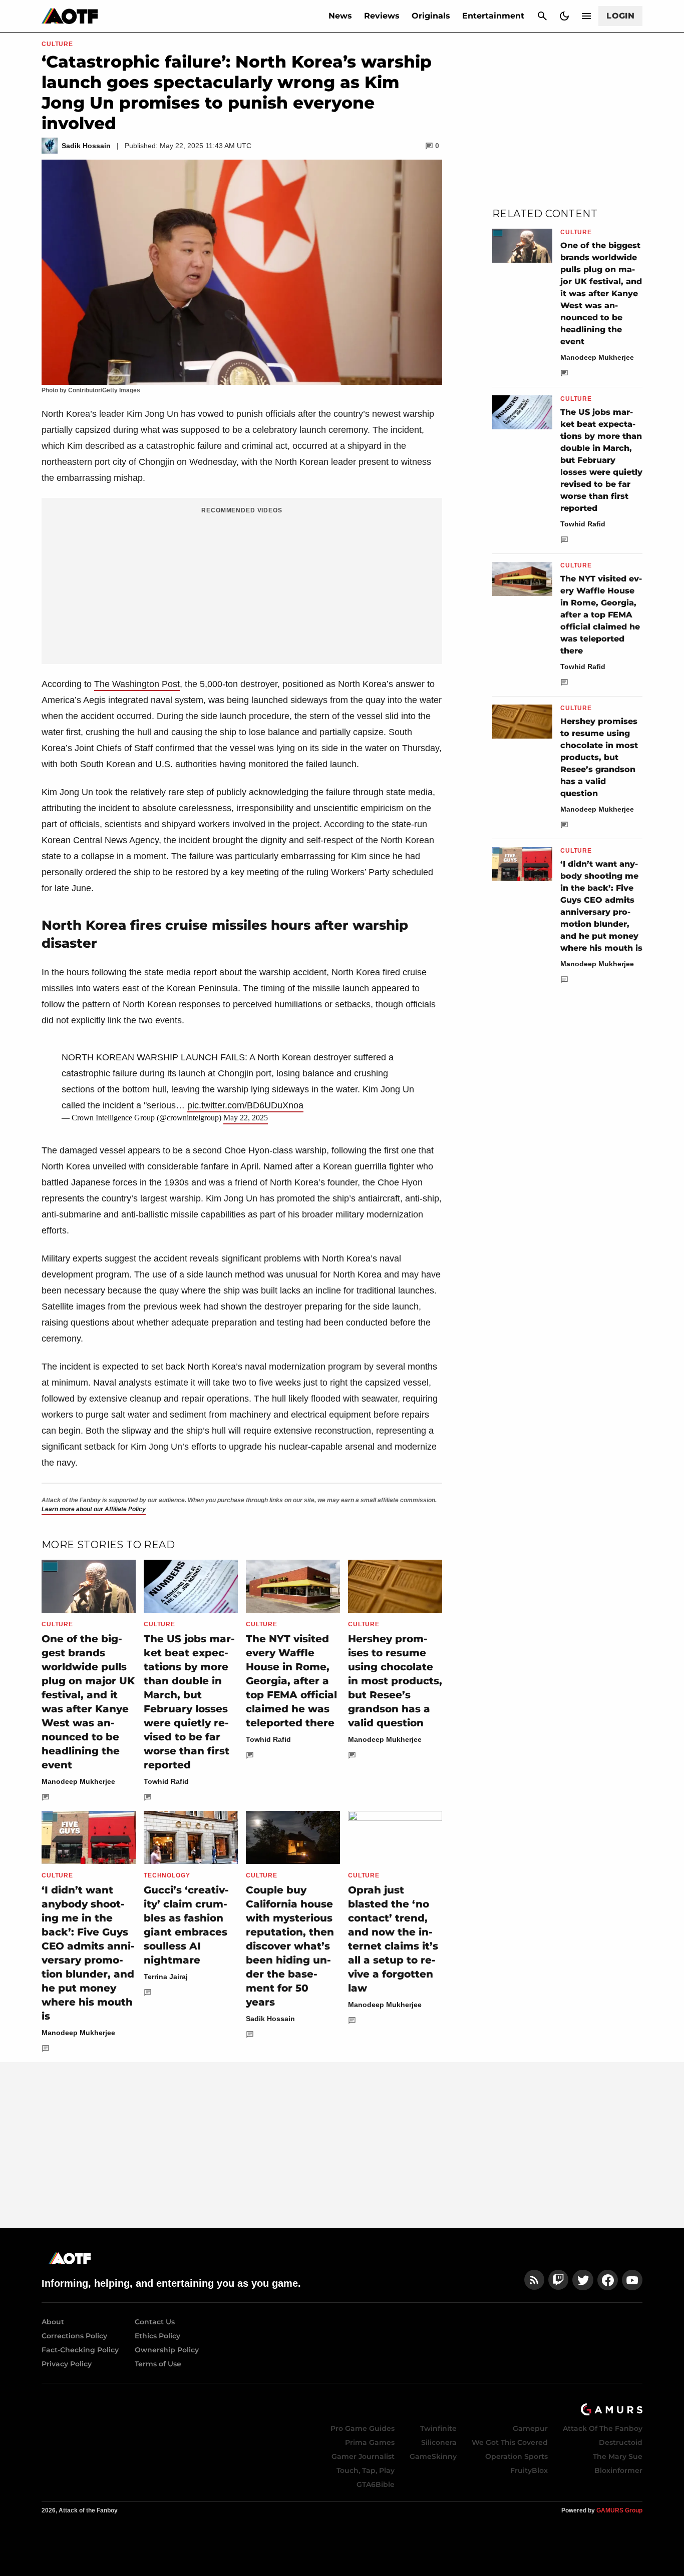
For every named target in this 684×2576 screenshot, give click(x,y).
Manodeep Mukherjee (78, 1781)
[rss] (534, 2280)
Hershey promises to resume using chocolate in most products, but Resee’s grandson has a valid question (395, 1681)
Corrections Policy (74, 2336)
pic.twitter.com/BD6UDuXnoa (245, 1105)
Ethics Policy (157, 2336)
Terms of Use (158, 2364)
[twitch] (558, 2280)
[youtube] (632, 2280)
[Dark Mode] (564, 16)
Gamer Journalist (363, 2456)
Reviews (382, 16)
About (53, 2322)
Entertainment (493, 16)
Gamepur (530, 2428)
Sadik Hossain (270, 2019)
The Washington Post (137, 684)
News (340, 16)
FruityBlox (529, 2470)
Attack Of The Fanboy (603, 2428)
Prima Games (370, 2442)
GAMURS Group (619, 2510)
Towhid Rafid (166, 1781)
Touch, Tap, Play (366, 2470)
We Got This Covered (510, 2442)
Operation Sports (517, 2456)
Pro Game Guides (363, 2428)
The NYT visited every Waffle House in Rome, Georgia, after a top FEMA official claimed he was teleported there (291, 1681)
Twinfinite (438, 2428)
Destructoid (621, 2442)
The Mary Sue (618, 2456)
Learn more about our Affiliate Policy (94, 1509)
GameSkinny (433, 2456)
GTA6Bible (376, 2484)
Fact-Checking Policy (80, 2350)
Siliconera (439, 2442)
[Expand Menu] (586, 16)
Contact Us (155, 2322)
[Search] (542, 16)
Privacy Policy (67, 2364)
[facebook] (608, 2280)
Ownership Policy (167, 2350)
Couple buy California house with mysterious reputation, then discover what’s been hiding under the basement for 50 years (290, 1946)
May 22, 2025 (246, 1118)
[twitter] (583, 2280)
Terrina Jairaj (166, 1977)
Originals (431, 16)
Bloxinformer (618, 2470)
